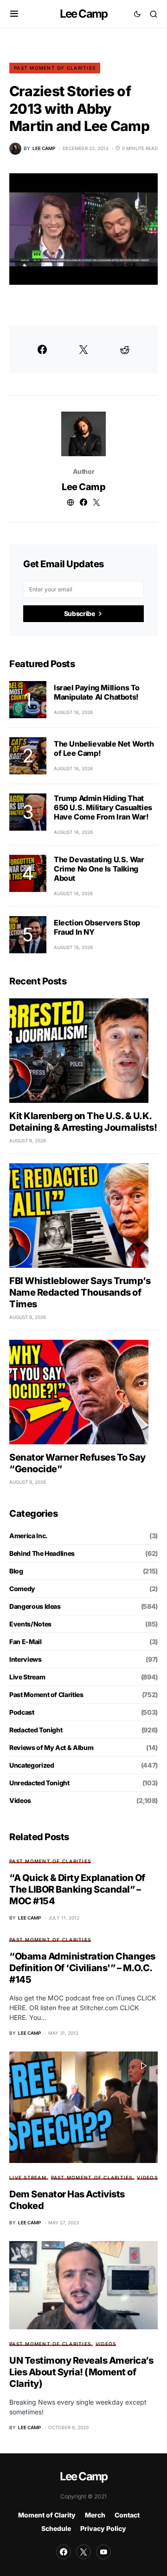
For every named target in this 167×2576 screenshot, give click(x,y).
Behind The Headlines (42, 1553)
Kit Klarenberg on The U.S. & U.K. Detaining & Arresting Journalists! (83, 1122)
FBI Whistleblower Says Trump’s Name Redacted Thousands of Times (80, 1292)
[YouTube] (103, 2552)
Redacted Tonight (36, 1730)
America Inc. (29, 1536)
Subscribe (80, 613)
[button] (14, 14)
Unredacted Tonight (39, 1783)
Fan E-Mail (26, 1642)
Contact (127, 2515)
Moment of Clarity (47, 2515)
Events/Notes (30, 1624)
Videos (20, 1800)
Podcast (22, 1712)
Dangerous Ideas (35, 1606)
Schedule (56, 2528)
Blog (16, 1571)
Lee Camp (84, 14)
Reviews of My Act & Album (51, 1747)
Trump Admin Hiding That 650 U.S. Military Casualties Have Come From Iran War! (103, 807)
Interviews (26, 1659)
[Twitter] (83, 2552)
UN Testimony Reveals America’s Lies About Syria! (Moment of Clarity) (81, 2372)
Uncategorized (32, 1765)
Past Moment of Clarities (55, 68)
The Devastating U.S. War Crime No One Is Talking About (99, 869)
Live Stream (27, 1677)
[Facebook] (64, 2552)
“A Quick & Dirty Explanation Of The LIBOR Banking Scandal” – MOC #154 (77, 1889)
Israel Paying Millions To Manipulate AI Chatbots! (97, 692)
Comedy (22, 1589)
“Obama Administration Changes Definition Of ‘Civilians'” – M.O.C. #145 (82, 1968)
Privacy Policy (103, 2528)
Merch (95, 2515)
